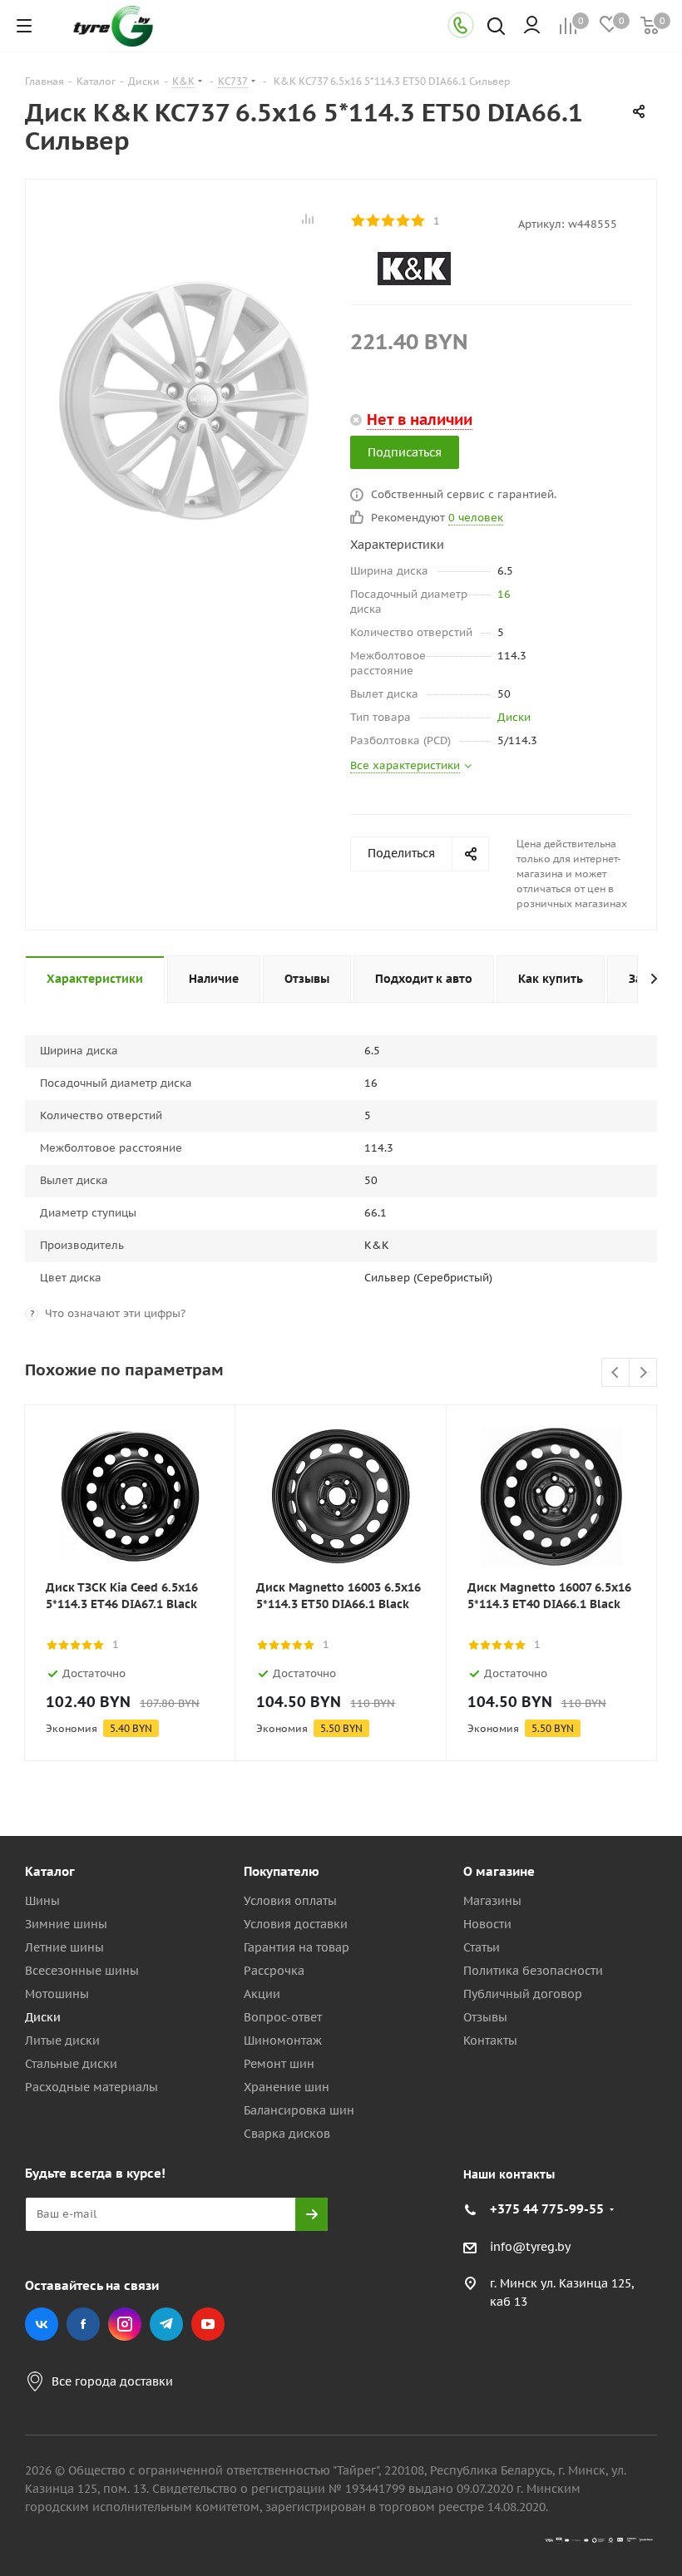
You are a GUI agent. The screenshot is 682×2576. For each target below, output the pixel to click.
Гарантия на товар (297, 1947)
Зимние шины (66, 1924)
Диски (514, 717)
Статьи (482, 1947)
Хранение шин (287, 2087)
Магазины (492, 1901)
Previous (616, 1373)
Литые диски (62, 2041)
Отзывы (485, 2017)
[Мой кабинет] (532, 26)
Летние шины (64, 1947)
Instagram (125, 2324)
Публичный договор (523, 1994)
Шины (42, 1901)
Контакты (490, 2041)
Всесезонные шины (82, 1971)
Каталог (50, 1871)
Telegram (166, 2324)
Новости (487, 1924)
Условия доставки (296, 1924)
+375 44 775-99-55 (547, 2209)
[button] (612, 1735)
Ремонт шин (279, 2064)
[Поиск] (496, 28)
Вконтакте (42, 2324)
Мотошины (57, 1994)
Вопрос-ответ (283, 2017)
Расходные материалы (91, 2087)
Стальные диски (71, 2064)
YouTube (208, 2324)
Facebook (83, 2324)
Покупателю (282, 1871)
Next (643, 1373)
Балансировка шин (299, 2110)
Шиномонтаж (283, 2041)
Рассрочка (274, 1971)
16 (504, 594)
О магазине (499, 1871)
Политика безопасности (533, 1971)
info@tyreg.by (530, 2247)
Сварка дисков (287, 2134)
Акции (262, 1994)
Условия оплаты (290, 1901)
